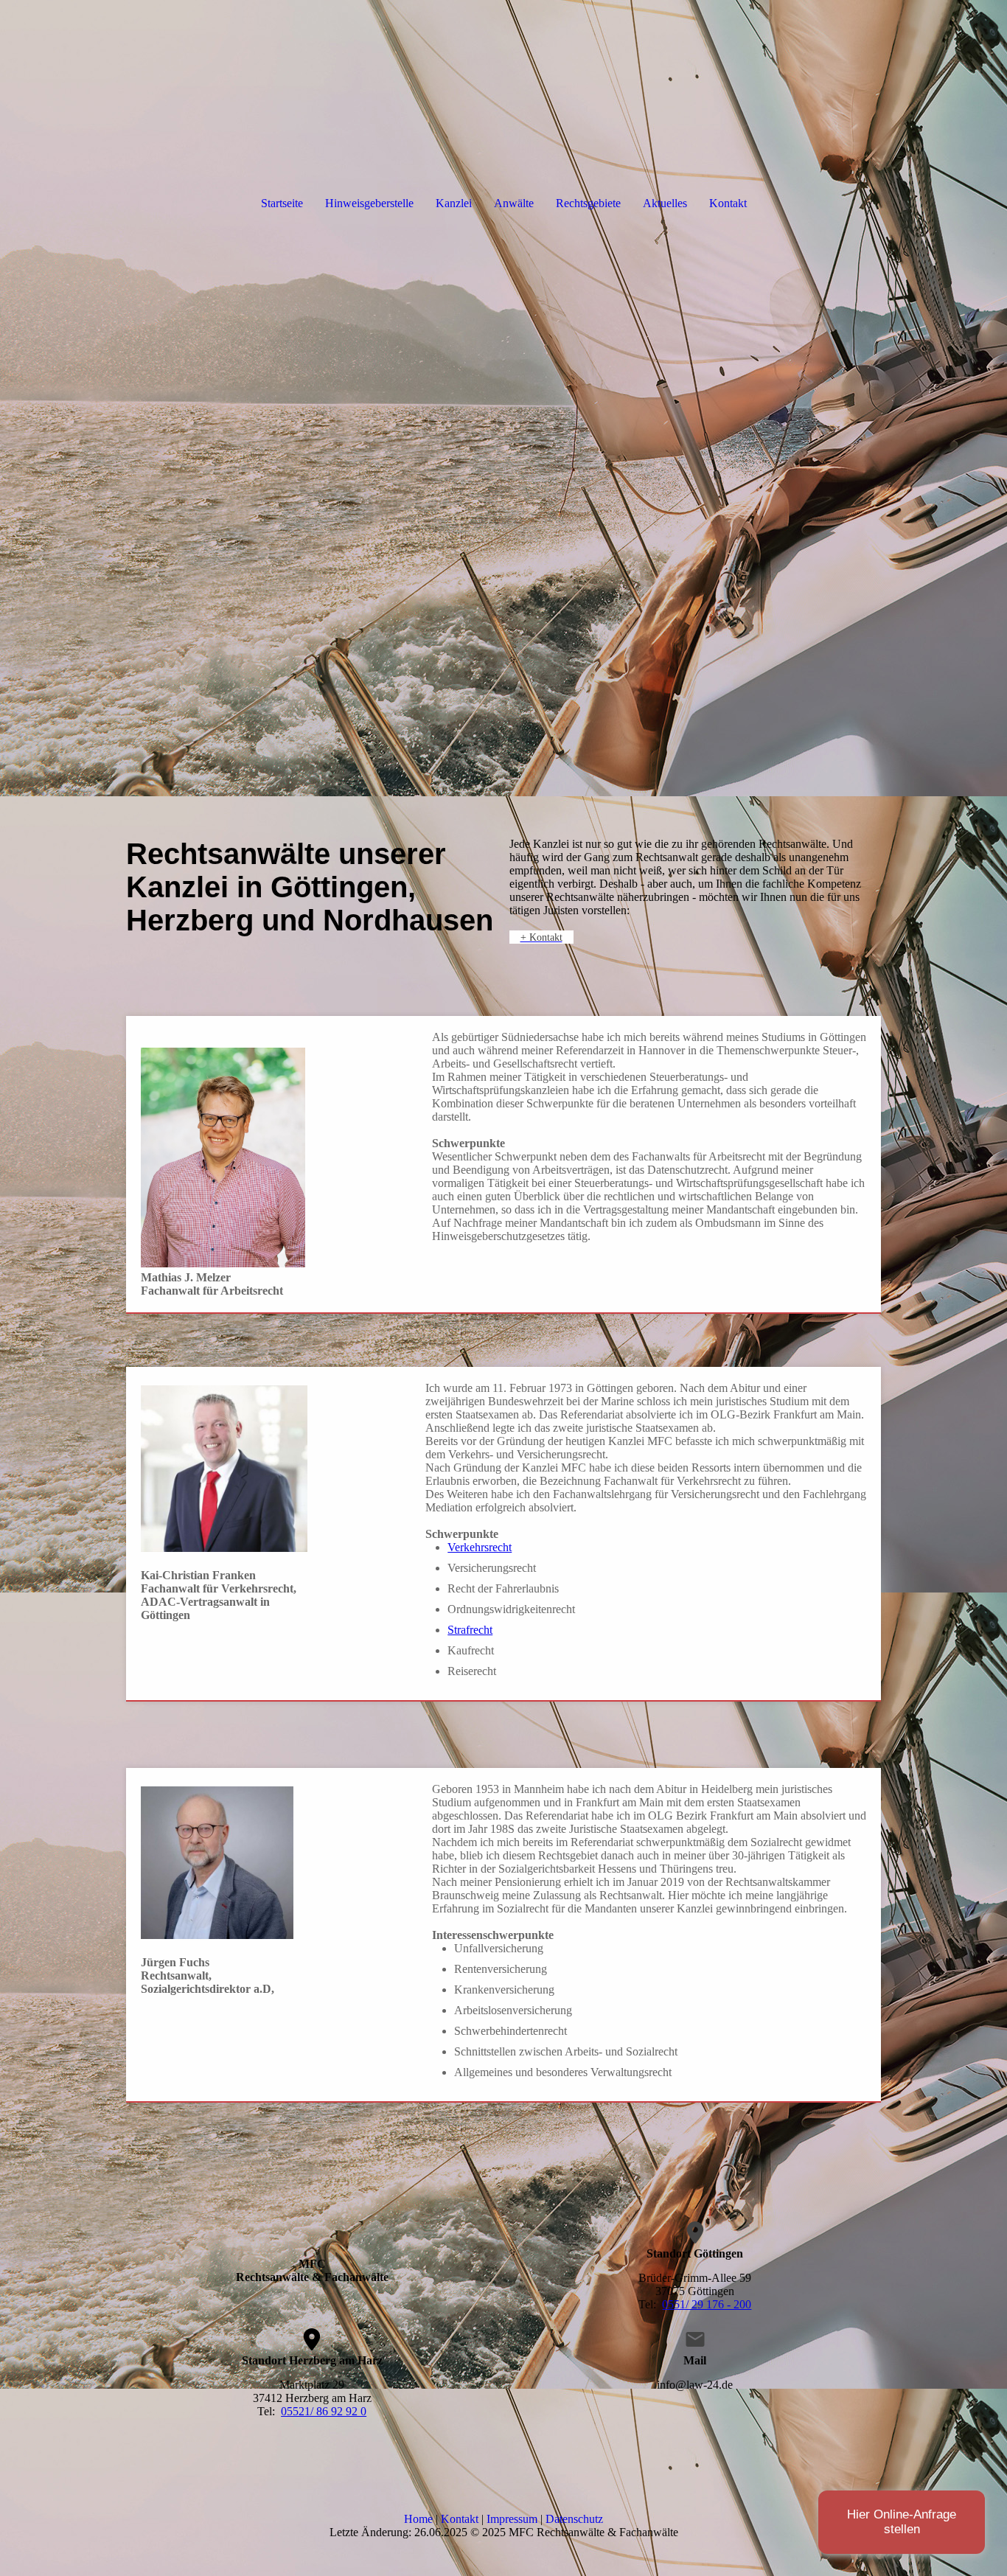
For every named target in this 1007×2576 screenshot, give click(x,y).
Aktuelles (665, 203)
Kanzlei (454, 203)
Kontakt (728, 203)
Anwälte (514, 203)
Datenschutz (574, 2519)
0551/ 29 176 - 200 (707, 2304)
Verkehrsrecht (480, 1547)
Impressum (512, 2519)
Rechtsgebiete (588, 203)
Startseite (282, 203)
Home (418, 2519)
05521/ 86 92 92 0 (324, 2411)
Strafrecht (470, 1630)
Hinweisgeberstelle (369, 203)
